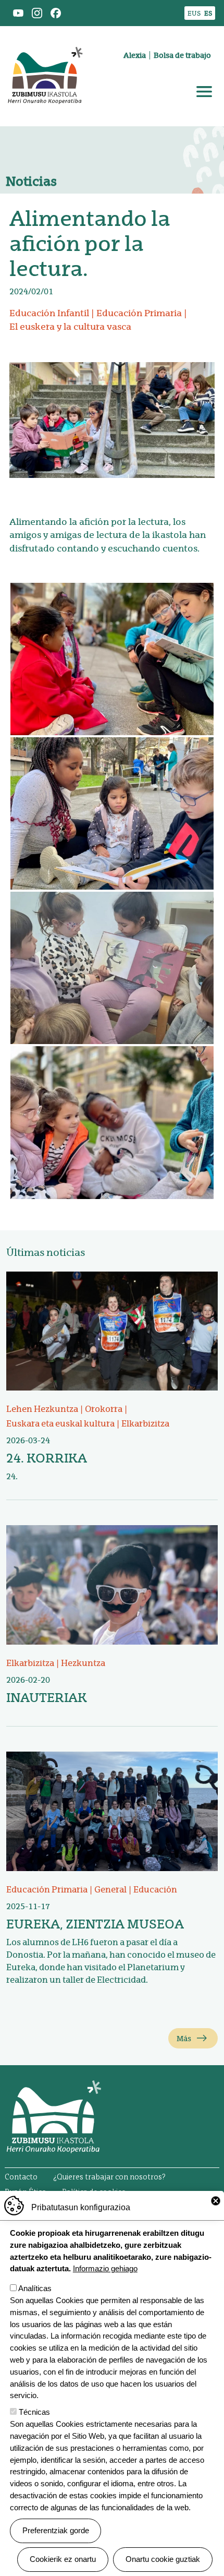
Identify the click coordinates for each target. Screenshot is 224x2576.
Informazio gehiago (105, 2268)
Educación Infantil (49, 313)
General (110, 1890)
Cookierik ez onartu (63, 2559)
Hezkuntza (83, 1663)
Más (184, 2039)
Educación (155, 1890)
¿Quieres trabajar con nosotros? (109, 2177)
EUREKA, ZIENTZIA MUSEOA (95, 1924)
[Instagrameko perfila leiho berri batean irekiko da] (37, 12)
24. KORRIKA (47, 1458)
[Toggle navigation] (204, 92)
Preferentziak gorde (56, 2530)
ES (208, 13)
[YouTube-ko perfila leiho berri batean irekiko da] (18, 12)
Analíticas (35, 2288)
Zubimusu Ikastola (45, 39)
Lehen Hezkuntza (42, 1409)
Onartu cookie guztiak (163, 2559)
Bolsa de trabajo (182, 55)
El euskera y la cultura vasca (70, 327)
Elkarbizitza (145, 1424)
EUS (194, 13)
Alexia (135, 55)
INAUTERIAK (47, 1698)
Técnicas (34, 2412)
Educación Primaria (139, 313)
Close (216, 2201)
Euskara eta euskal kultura (60, 1424)
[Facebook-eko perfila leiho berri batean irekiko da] (56, 12)
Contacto (21, 2177)
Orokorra (104, 1409)
